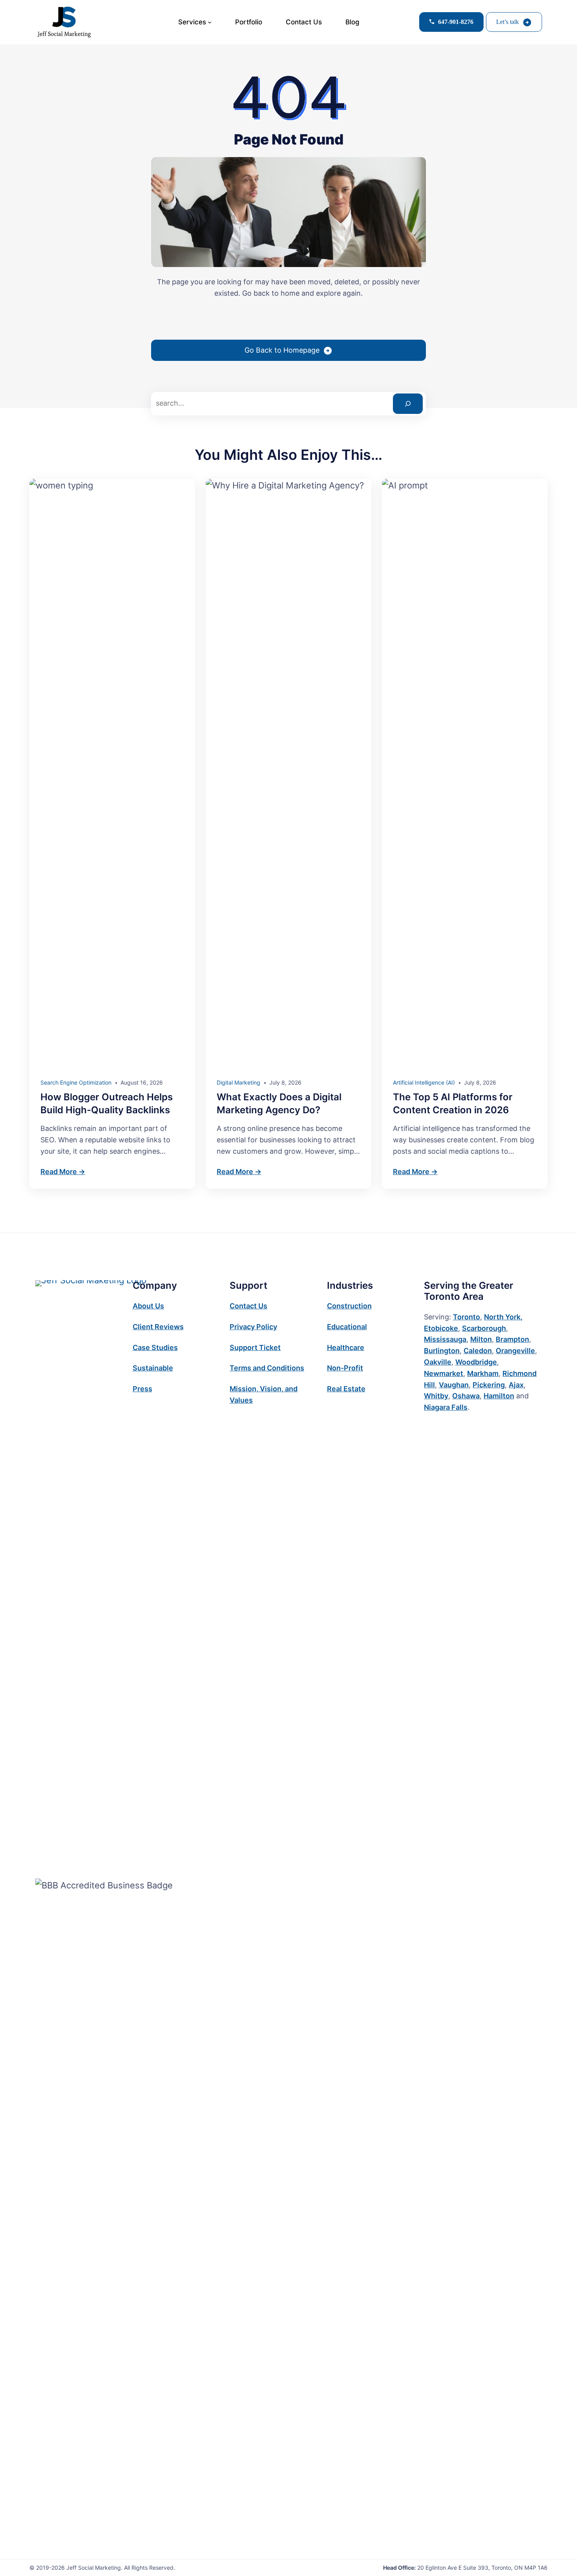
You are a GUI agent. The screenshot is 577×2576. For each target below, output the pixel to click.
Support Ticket (255, 1347)
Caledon (478, 1351)
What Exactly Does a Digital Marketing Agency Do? (279, 1104)
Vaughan (454, 1385)
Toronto (467, 1317)
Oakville (438, 1362)
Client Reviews (158, 1327)
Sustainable (153, 1368)
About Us (148, 1306)
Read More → (63, 1172)
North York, (503, 1317)
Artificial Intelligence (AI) (424, 1082)
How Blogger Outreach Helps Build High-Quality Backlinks (107, 1104)
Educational (347, 1327)
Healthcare (346, 1347)
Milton (481, 1339)
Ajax (516, 1385)
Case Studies (155, 1347)
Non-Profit (345, 1368)
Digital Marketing (238, 1082)
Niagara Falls (446, 1407)
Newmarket (444, 1373)
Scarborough (484, 1328)
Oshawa (466, 1396)
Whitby (436, 1396)
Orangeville (515, 1351)
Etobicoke (441, 1328)
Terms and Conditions (267, 1368)
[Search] (408, 404)
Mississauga (445, 1339)
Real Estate (346, 1389)
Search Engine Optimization (76, 1082)
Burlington (442, 1351)
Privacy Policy (253, 1327)
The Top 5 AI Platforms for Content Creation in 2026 (453, 1104)
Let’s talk (508, 22)
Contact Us (248, 1306)
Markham (483, 1373)
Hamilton (499, 1396)
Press (142, 1389)
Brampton (512, 1339)
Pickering (489, 1385)
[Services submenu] (210, 22)
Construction (349, 1306)
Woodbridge (476, 1362)
